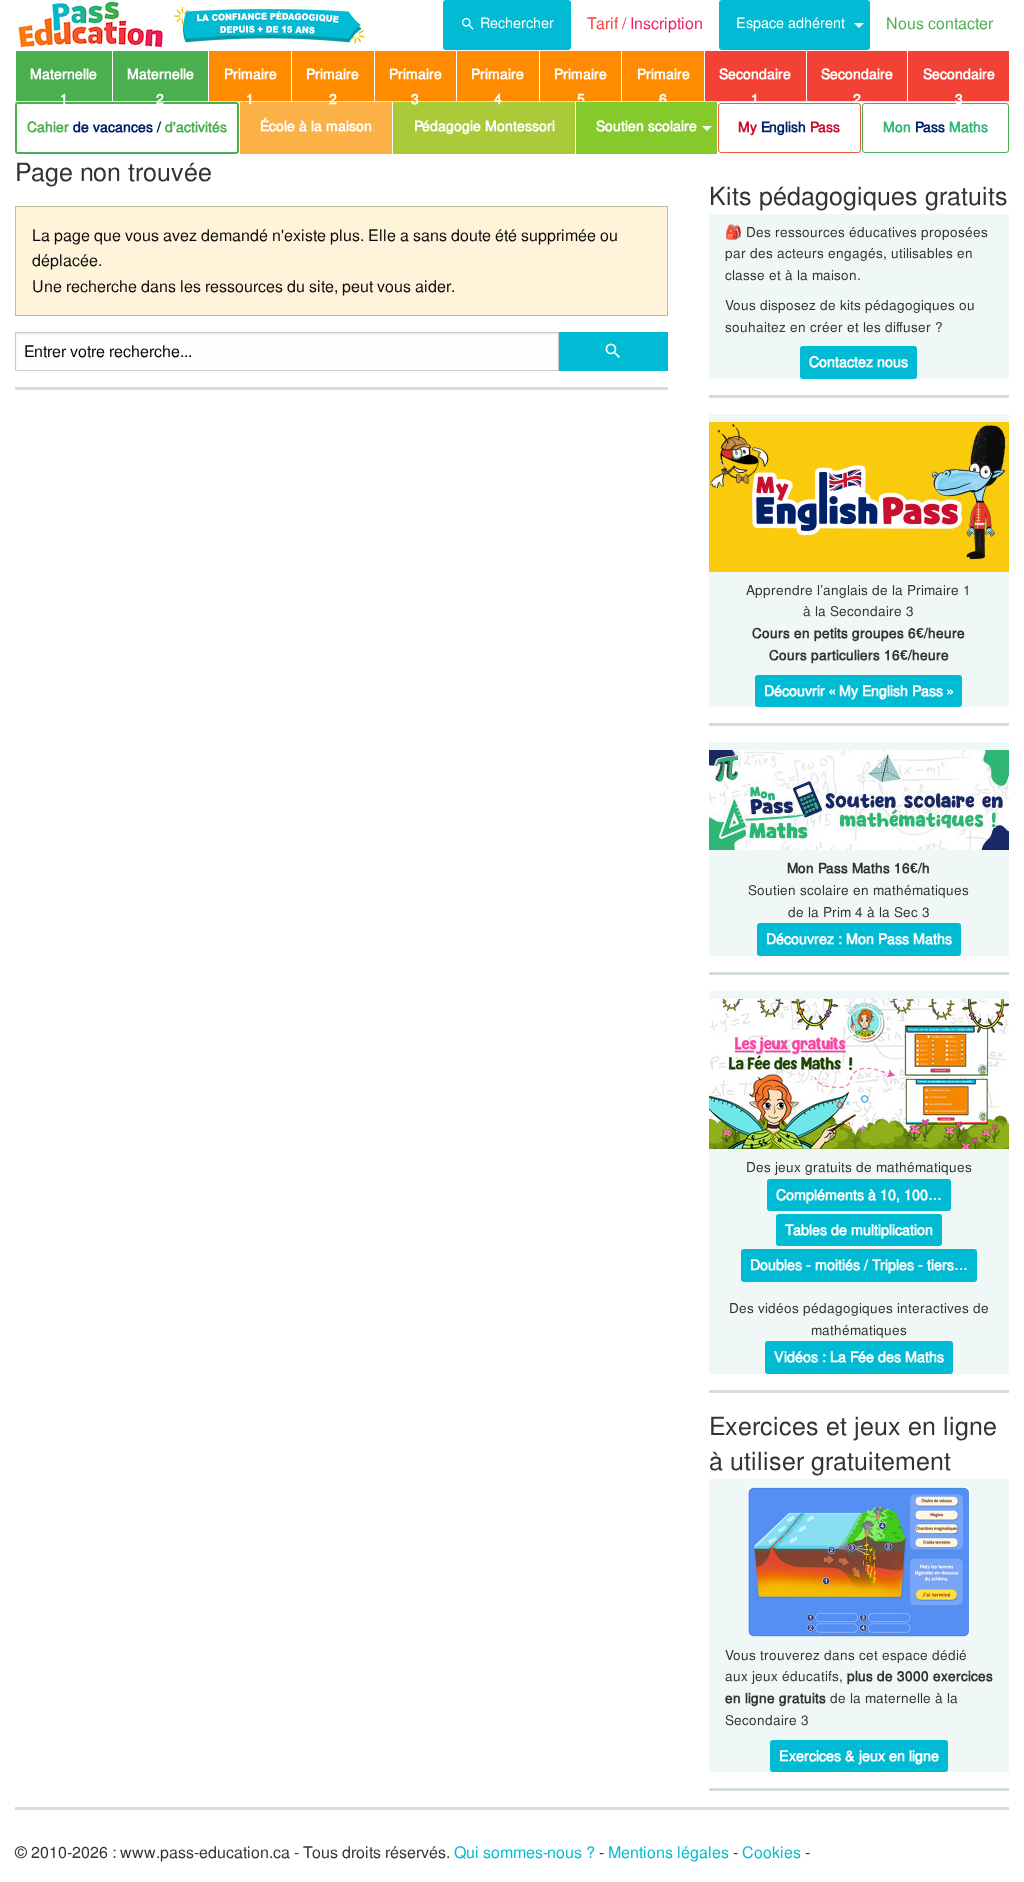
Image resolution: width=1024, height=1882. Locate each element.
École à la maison (316, 126)
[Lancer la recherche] (613, 351)
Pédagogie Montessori (484, 126)
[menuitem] (507, 25)
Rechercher (517, 23)
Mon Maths (935, 127)
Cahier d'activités (127, 127)
